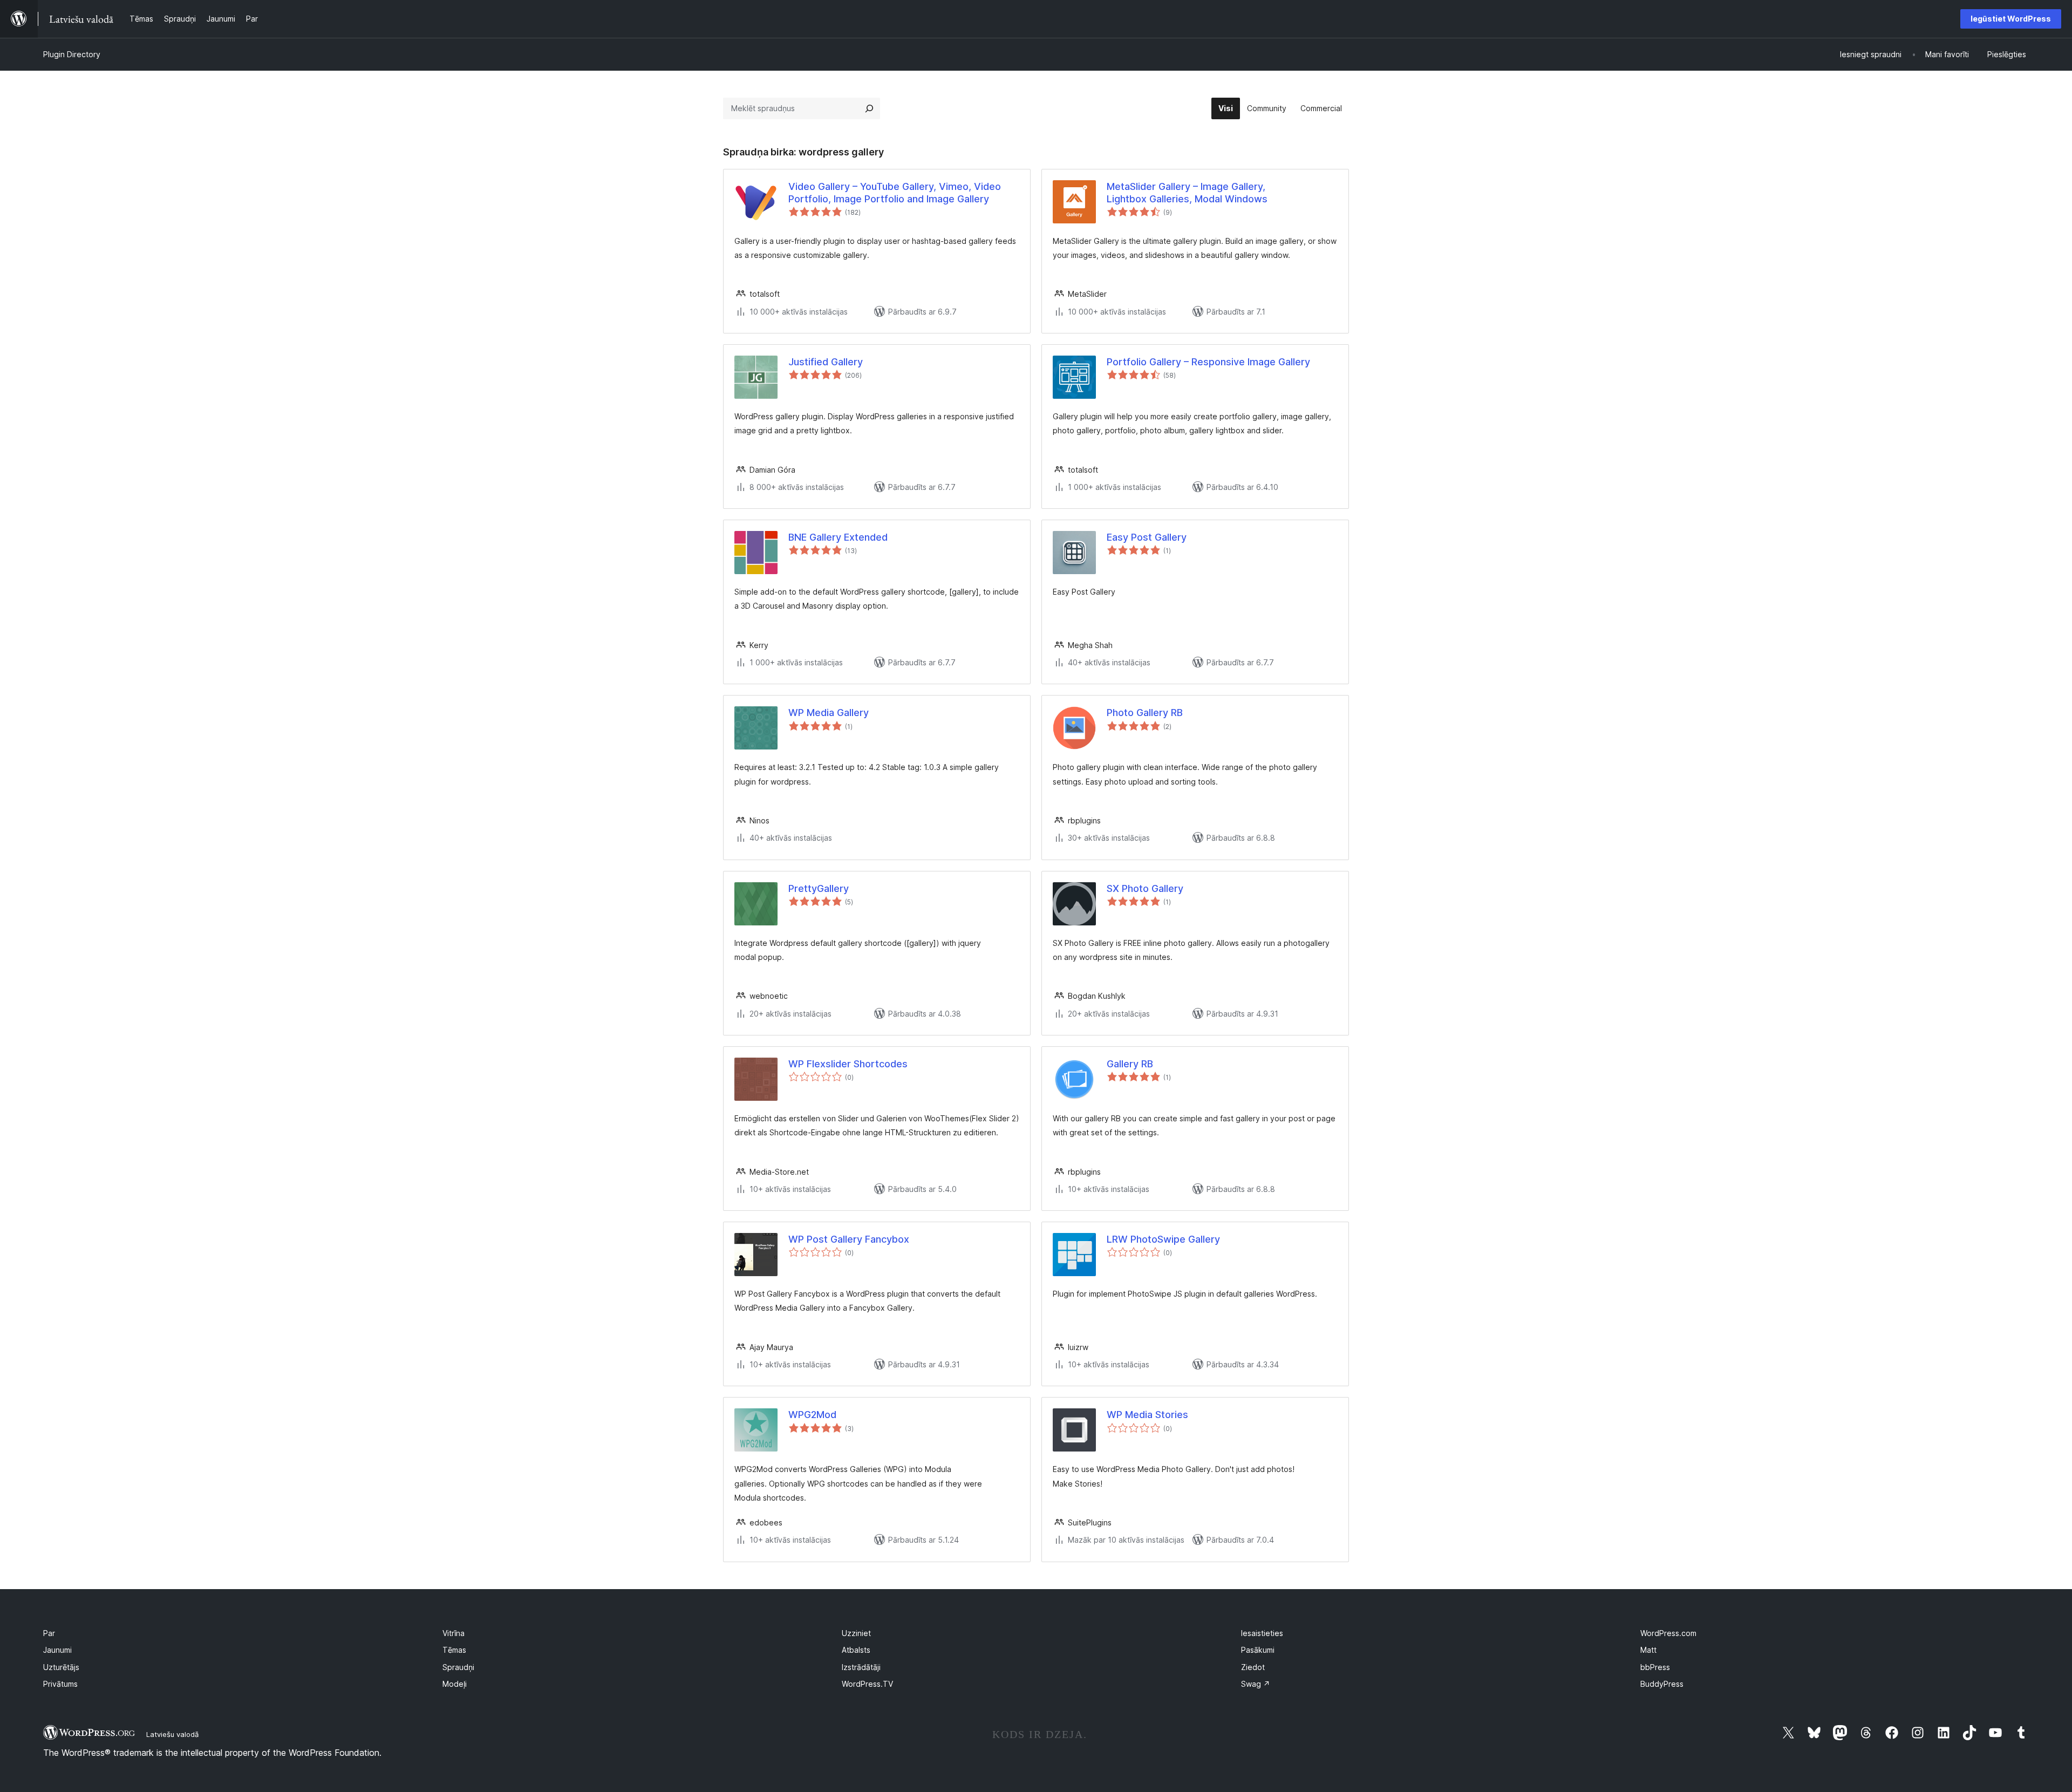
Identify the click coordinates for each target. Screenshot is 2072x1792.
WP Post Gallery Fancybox (849, 1239)
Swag (1256, 1684)
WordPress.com (1668, 1633)
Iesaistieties (1262, 1633)
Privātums (60, 1684)
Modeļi (455, 1684)
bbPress (1655, 1667)
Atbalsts (856, 1650)
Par (49, 1633)
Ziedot (1253, 1667)
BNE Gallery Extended (838, 537)
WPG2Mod (812, 1415)
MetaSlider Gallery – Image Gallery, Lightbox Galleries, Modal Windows (1187, 193)
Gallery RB (1130, 1064)
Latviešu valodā (172, 1734)
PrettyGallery (819, 888)
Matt (1648, 1650)
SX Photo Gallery (1145, 888)
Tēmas (454, 1650)
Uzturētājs (61, 1667)
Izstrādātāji (861, 1667)
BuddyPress (1662, 1684)
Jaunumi (57, 1650)
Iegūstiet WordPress (2011, 19)
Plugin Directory (72, 54)
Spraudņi (458, 1667)
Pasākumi (1258, 1650)
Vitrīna (454, 1633)
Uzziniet (856, 1633)
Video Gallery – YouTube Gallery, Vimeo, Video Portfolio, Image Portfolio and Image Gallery (895, 193)
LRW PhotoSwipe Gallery (1163, 1239)
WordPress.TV (867, 1684)
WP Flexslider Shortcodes (848, 1064)
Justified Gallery (826, 362)
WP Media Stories (1147, 1415)
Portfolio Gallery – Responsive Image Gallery (1208, 362)
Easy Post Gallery (1147, 537)
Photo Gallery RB (1145, 713)
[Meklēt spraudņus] (869, 108)
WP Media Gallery (829, 713)
